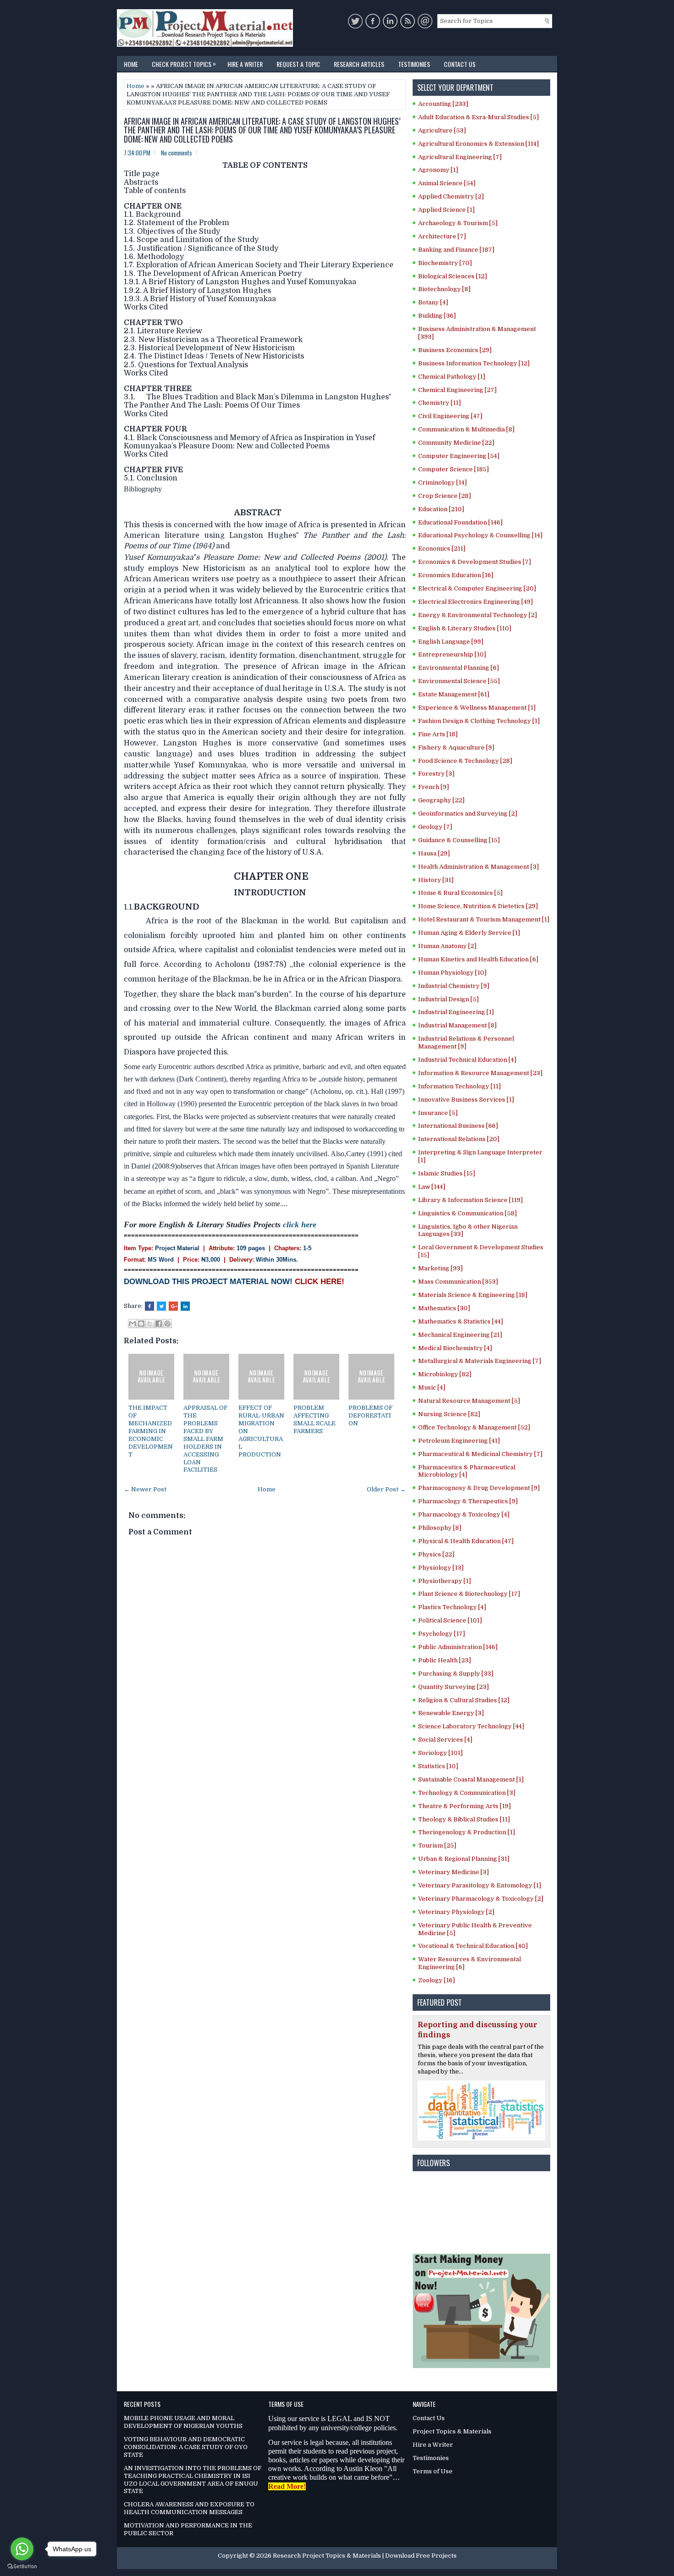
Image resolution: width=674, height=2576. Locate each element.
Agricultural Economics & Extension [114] (478, 144)
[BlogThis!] (141, 1324)
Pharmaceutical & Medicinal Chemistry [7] (480, 1454)
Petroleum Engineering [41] (459, 1441)
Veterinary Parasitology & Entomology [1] (480, 1885)
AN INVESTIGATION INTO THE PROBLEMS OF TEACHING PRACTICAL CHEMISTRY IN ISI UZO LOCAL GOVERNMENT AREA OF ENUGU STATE (193, 2480)
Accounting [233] (443, 104)
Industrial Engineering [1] (456, 1012)
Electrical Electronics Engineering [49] (475, 602)
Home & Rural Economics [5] (460, 893)
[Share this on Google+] (173, 1306)
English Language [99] (451, 642)
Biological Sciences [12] (453, 276)
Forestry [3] (436, 774)
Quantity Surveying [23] (453, 1687)
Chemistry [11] (439, 403)
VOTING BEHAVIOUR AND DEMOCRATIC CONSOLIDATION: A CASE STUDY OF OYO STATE (186, 2447)
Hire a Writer (245, 64)
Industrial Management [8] (457, 1025)
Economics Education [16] (456, 575)
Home (131, 64)
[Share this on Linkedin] (185, 1306)
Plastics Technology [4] (452, 1607)
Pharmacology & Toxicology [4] (464, 1514)
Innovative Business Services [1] (466, 1100)
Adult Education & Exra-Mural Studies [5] (478, 117)
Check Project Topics (184, 63)
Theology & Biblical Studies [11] (464, 1819)
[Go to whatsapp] (22, 2549)
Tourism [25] (437, 1845)
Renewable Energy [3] (451, 1713)
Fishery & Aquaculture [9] (456, 747)
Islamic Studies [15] (447, 1173)
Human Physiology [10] (452, 973)
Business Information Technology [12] (474, 363)
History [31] (436, 880)
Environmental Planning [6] (459, 668)
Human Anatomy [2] (447, 946)
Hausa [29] (434, 853)
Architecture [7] (442, 236)
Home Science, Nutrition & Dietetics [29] (478, 906)
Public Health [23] (445, 1660)
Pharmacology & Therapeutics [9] (468, 1501)
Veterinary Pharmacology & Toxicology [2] (481, 1899)
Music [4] (432, 1387)
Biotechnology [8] (444, 289)
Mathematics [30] (444, 1308)
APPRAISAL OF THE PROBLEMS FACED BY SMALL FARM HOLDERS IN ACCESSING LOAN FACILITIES (205, 1439)
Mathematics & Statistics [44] (461, 1321)
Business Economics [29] (455, 350)
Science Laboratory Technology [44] (471, 1726)
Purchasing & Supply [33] (456, 1674)
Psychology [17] (442, 1634)
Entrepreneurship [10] (452, 654)
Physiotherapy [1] (445, 1581)
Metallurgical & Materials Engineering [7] (480, 1361)
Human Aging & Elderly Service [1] (469, 933)
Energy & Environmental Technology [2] (478, 615)
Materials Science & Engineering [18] (473, 1295)
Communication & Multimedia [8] (466, 429)
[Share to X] (150, 1324)
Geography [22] (441, 800)
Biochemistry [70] (445, 263)
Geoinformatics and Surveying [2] (468, 814)
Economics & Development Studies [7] (475, 562)
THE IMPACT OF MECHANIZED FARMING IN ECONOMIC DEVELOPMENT (151, 1431)
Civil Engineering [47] (450, 416)
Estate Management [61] (454, 694)
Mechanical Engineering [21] (460, 1335)
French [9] (434, 787)
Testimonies (414, 64)
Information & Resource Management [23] (480, 1073)
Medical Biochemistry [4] (455, 1348)
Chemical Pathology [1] (452, 377)
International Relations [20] (459, 1139)
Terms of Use (433, 2471)
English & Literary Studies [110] (465, 628)
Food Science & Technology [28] (465, 761)
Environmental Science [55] (459, 681)
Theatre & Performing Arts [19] (464, 1806)
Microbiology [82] (445, 1374)
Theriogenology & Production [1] (467, 1832)
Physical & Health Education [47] (466, 1541)
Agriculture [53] (442, 130)
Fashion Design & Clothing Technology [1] (479, 721)
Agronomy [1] (438, 170)
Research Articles (359, 64)
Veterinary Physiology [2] (456, 1912)
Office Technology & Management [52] (474, 1427)
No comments (177, 153)
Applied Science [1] (446, 210)
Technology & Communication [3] (467, 1793)
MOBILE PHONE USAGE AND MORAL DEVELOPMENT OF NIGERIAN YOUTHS (183, 2422)
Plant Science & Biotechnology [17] (469, 1594)
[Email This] (133, 1324)
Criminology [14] (442, 483)
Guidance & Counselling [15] (459, 840)
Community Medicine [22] (456, 443)
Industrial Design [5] (448, 999)
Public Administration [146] (458, 1647)
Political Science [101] (450, 1620)
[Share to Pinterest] (167, 1324)
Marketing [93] (440, 1268)
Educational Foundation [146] (460, 522)
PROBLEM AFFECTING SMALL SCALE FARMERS (315, 1419)
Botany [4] (433, 302)
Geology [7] (435, 827)
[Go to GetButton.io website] (22, 2567)
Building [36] (437, 316)
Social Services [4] (445, 1740)
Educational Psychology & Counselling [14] (480, 535)
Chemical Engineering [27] (457, 390)
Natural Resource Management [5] (469, 1401)
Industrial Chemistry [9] (454, 986)
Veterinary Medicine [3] (453, 1872)
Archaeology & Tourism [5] (458, 223)
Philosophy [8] (440, 1528)
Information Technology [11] (459, 1086)
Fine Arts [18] (438, 734)
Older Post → (386, 1489)
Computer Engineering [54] (459, 456)
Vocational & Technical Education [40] (473, 1946)
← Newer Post (145, 1489)
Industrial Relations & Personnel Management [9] (466, 1043)
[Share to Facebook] (159, 1324)
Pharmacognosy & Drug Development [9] (479, 1488)
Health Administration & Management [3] (478, 867)
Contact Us (460, 64)
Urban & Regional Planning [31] (464, 1859)
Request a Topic (298, 64)
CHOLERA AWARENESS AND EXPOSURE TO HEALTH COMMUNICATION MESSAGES (189, 2508)
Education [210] (441, 509)
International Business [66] (458, 1126)
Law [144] (432, 1187)
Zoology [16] (436, 1980)
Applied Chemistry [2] (451, 196)
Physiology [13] (441, 1568)
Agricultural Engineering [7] (460, 157)
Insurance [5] (438, 1113)
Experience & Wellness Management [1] (477, 708)
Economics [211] (442, 549)
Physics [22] (436, 1554)
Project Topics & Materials (452, 2431)
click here (300, 1225)
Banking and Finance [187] (456, 250)
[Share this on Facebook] (149, 1306)
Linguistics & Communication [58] (467, 1213)
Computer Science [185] (453, 469)
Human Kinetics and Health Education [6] (478, 959)
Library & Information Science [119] (470, 1200)
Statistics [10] (438, 1766)
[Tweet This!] (161, 1306)
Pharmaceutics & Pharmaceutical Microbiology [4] (467, 1471)
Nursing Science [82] (449, 1414)
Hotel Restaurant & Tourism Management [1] (484, 919)
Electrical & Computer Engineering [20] (477, 588)
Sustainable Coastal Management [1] (471, 1779)
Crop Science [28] (445, 496)
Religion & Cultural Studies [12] (464, 1700)
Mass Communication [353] (458, 1282)
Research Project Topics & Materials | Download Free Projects (365, 2556)
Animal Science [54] (447, 183)
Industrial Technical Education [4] (467, 1060)
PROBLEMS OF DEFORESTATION (370, 1415)
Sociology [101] (440, 1753)
